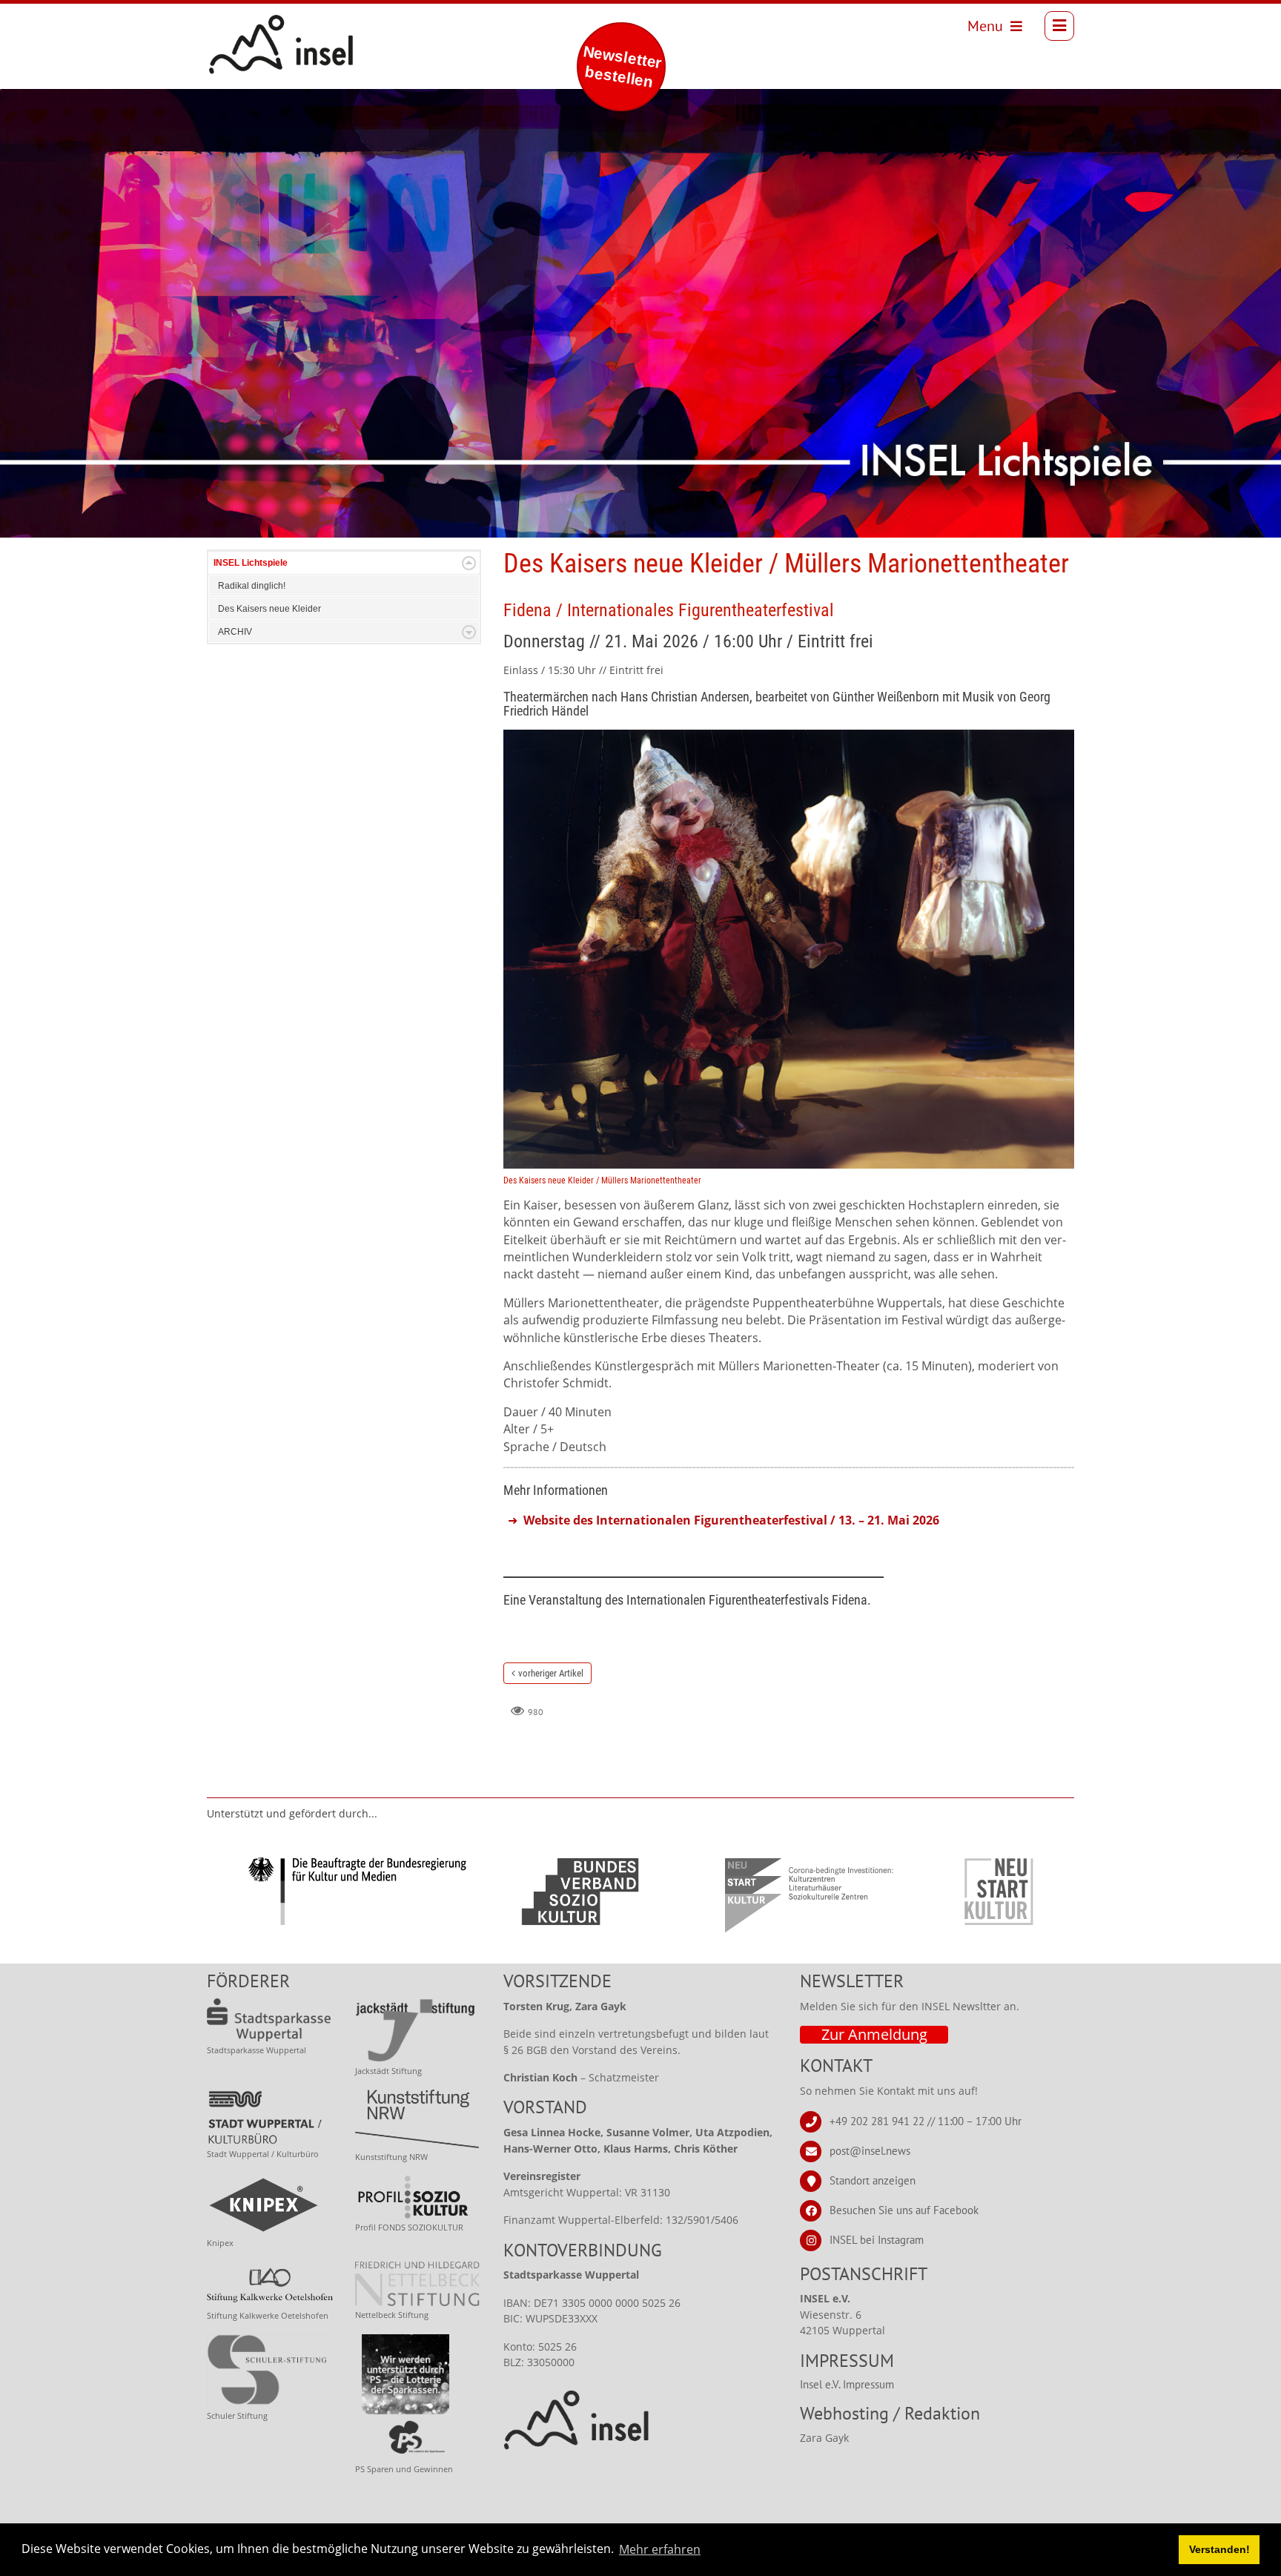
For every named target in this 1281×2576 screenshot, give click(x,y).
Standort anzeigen (873, 2180)
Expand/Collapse (469, 563)
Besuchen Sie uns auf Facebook (904, 2209)
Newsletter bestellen (622, 66)
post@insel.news (870, 2150)
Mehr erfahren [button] (660, 2549)
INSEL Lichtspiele (251, 563)
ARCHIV (235, 632)
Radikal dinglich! (252, 586)
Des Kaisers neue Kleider (269, 609)
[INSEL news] (248, 26)
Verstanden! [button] (1219, 2549)
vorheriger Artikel (551, 1673)
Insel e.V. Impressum (847, 2384)
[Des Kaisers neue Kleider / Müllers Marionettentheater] (789, 948)
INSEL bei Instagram (877, 2239)
